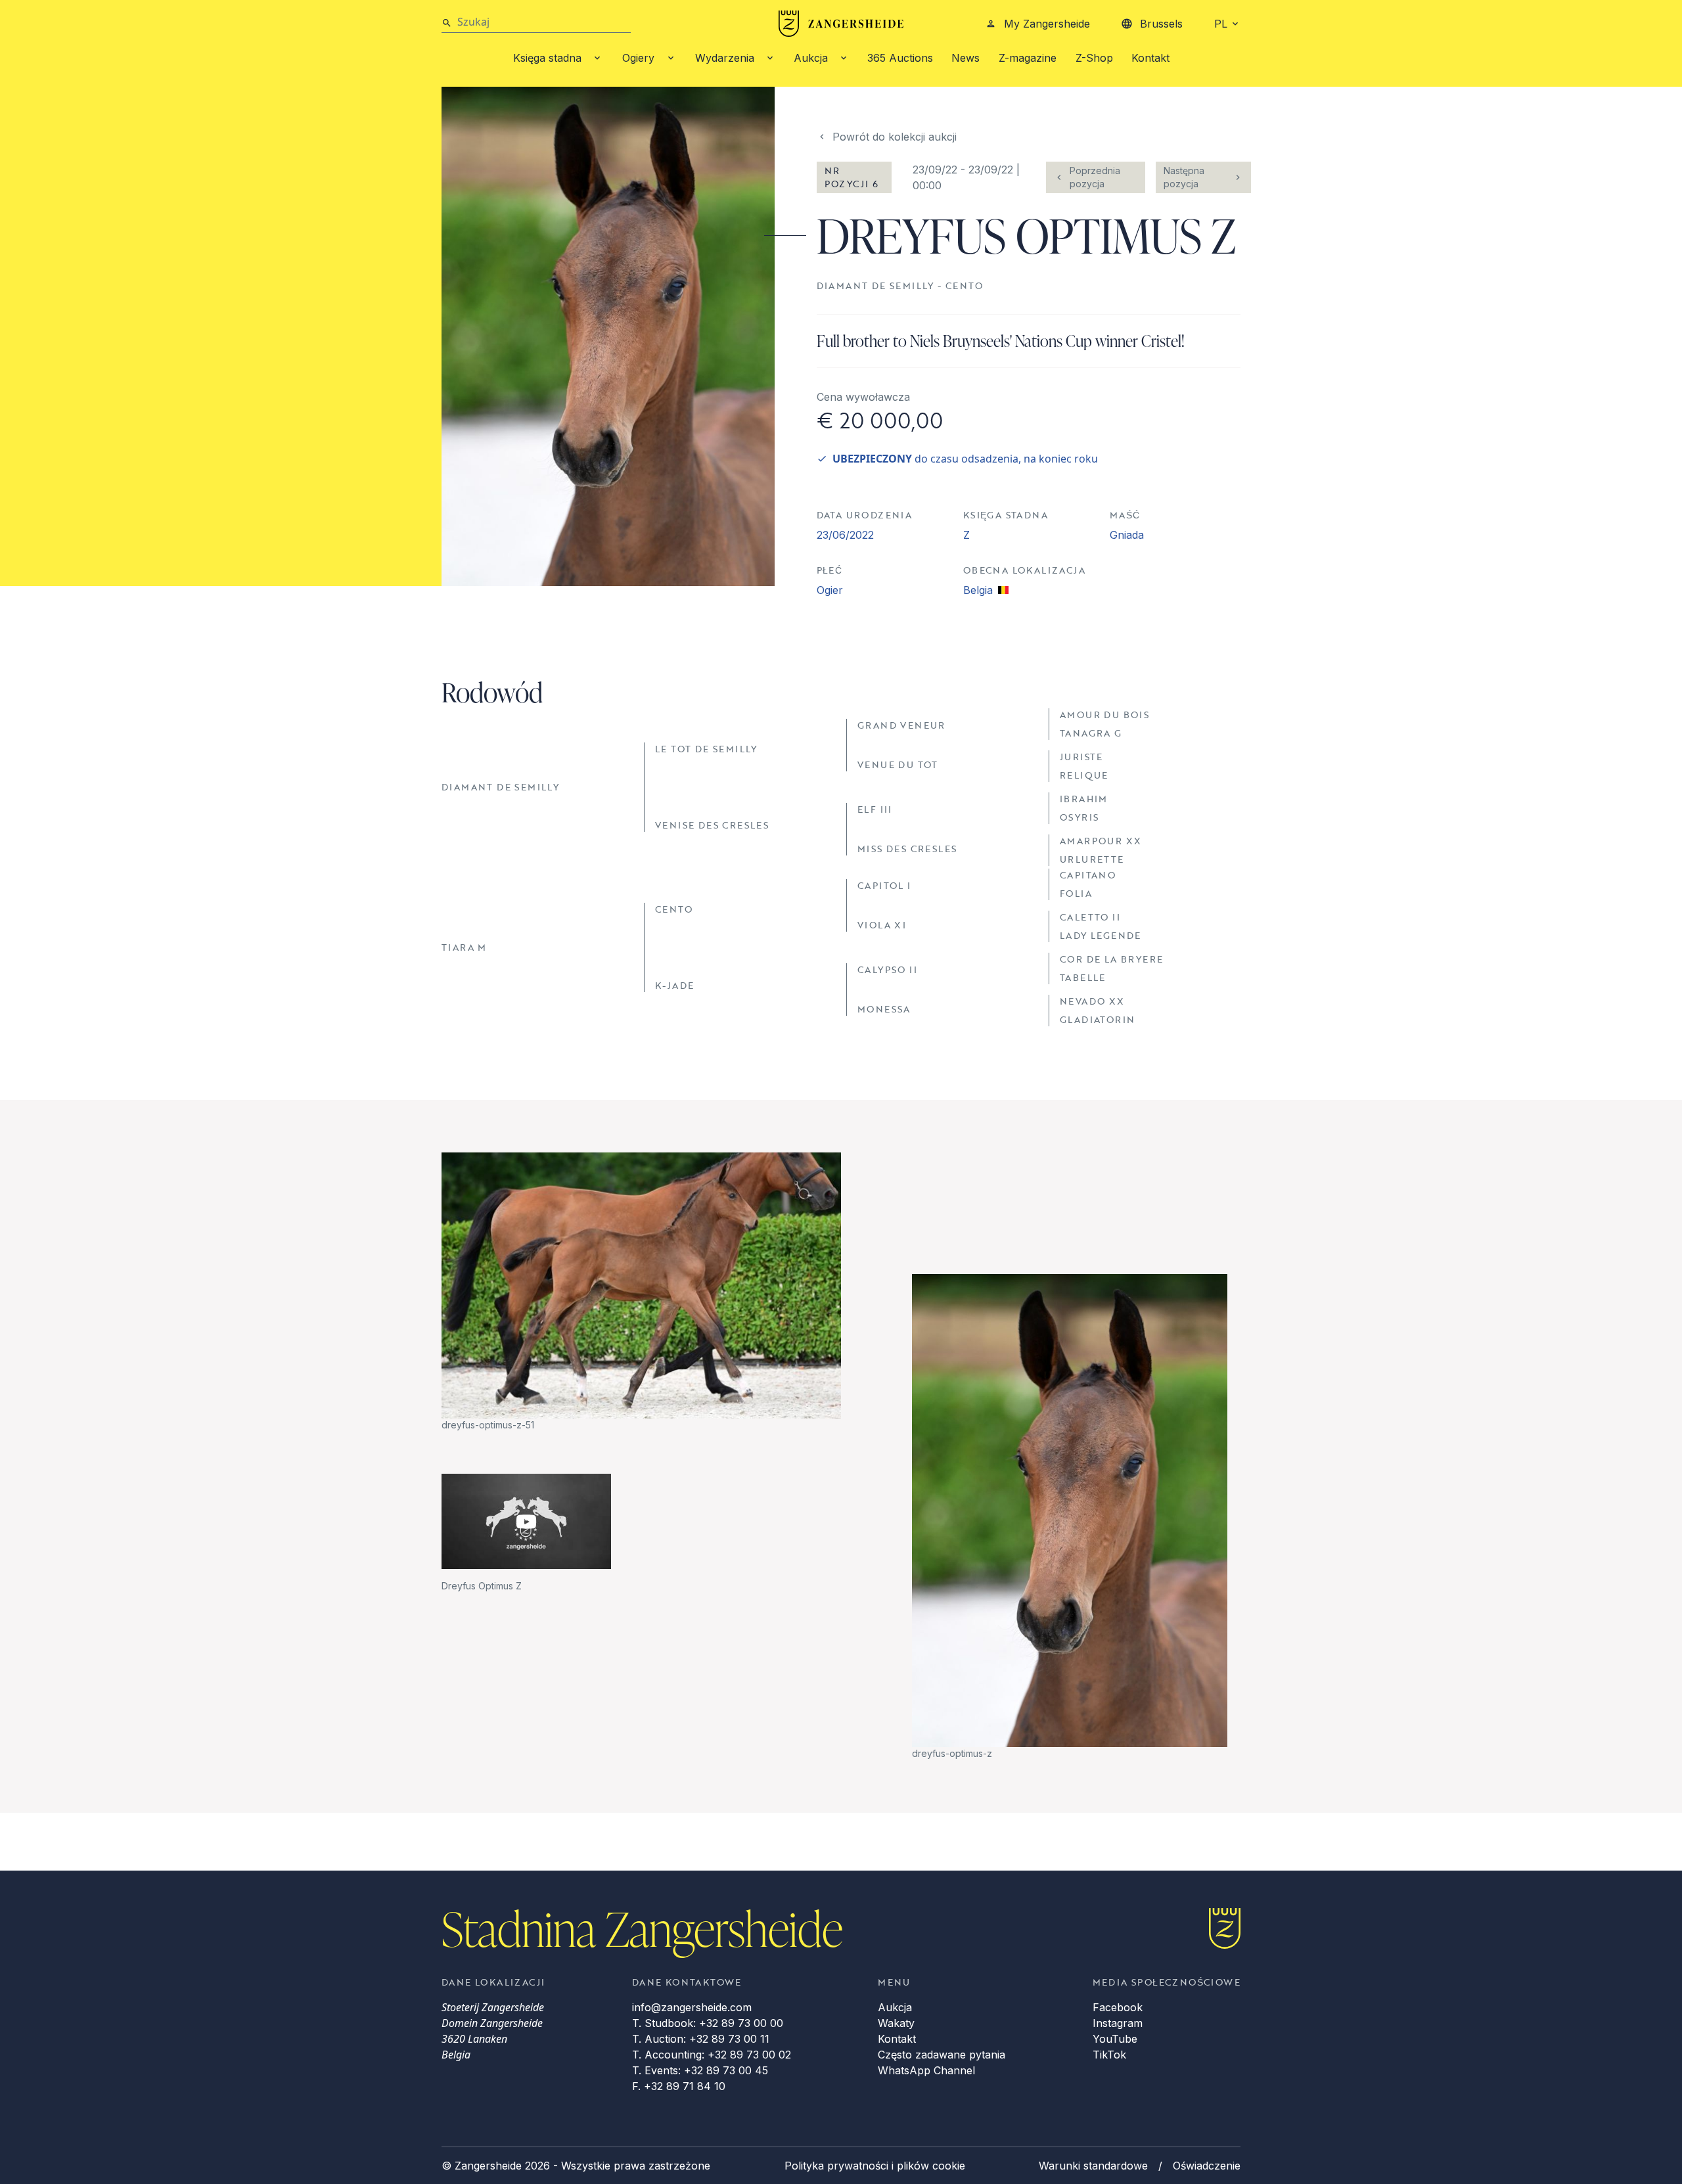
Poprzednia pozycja (1095, 177)
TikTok (1109, 2055)
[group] (641, 1292)
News (966, 58)
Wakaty (896, 2023)
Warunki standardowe (1093, 2166)
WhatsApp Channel (926, 2070)
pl (1221, 24)
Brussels (1161, 24)
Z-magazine (1028, 58)
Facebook (1118, 2007)
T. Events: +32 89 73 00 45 (700, 2070)
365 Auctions (900, 58)
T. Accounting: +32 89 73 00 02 (712, 2055)
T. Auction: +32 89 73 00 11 (701, 2039)
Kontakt (1150, 58)
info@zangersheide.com (692, 2007)
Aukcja (811, 58)
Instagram (1118, 2023)
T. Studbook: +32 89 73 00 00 (708, 2023)
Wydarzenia (725, 58)
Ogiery (638, 58)
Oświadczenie (1207, 2166)
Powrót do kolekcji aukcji (895, 137)
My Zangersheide (1047, 24)
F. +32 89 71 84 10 (679, 2086)
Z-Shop (1094, 58)
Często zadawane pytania (942, 2055)
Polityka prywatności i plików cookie (875, 2166)
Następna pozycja (1184, 177)
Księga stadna (547, 58)
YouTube (1115, 2039)
